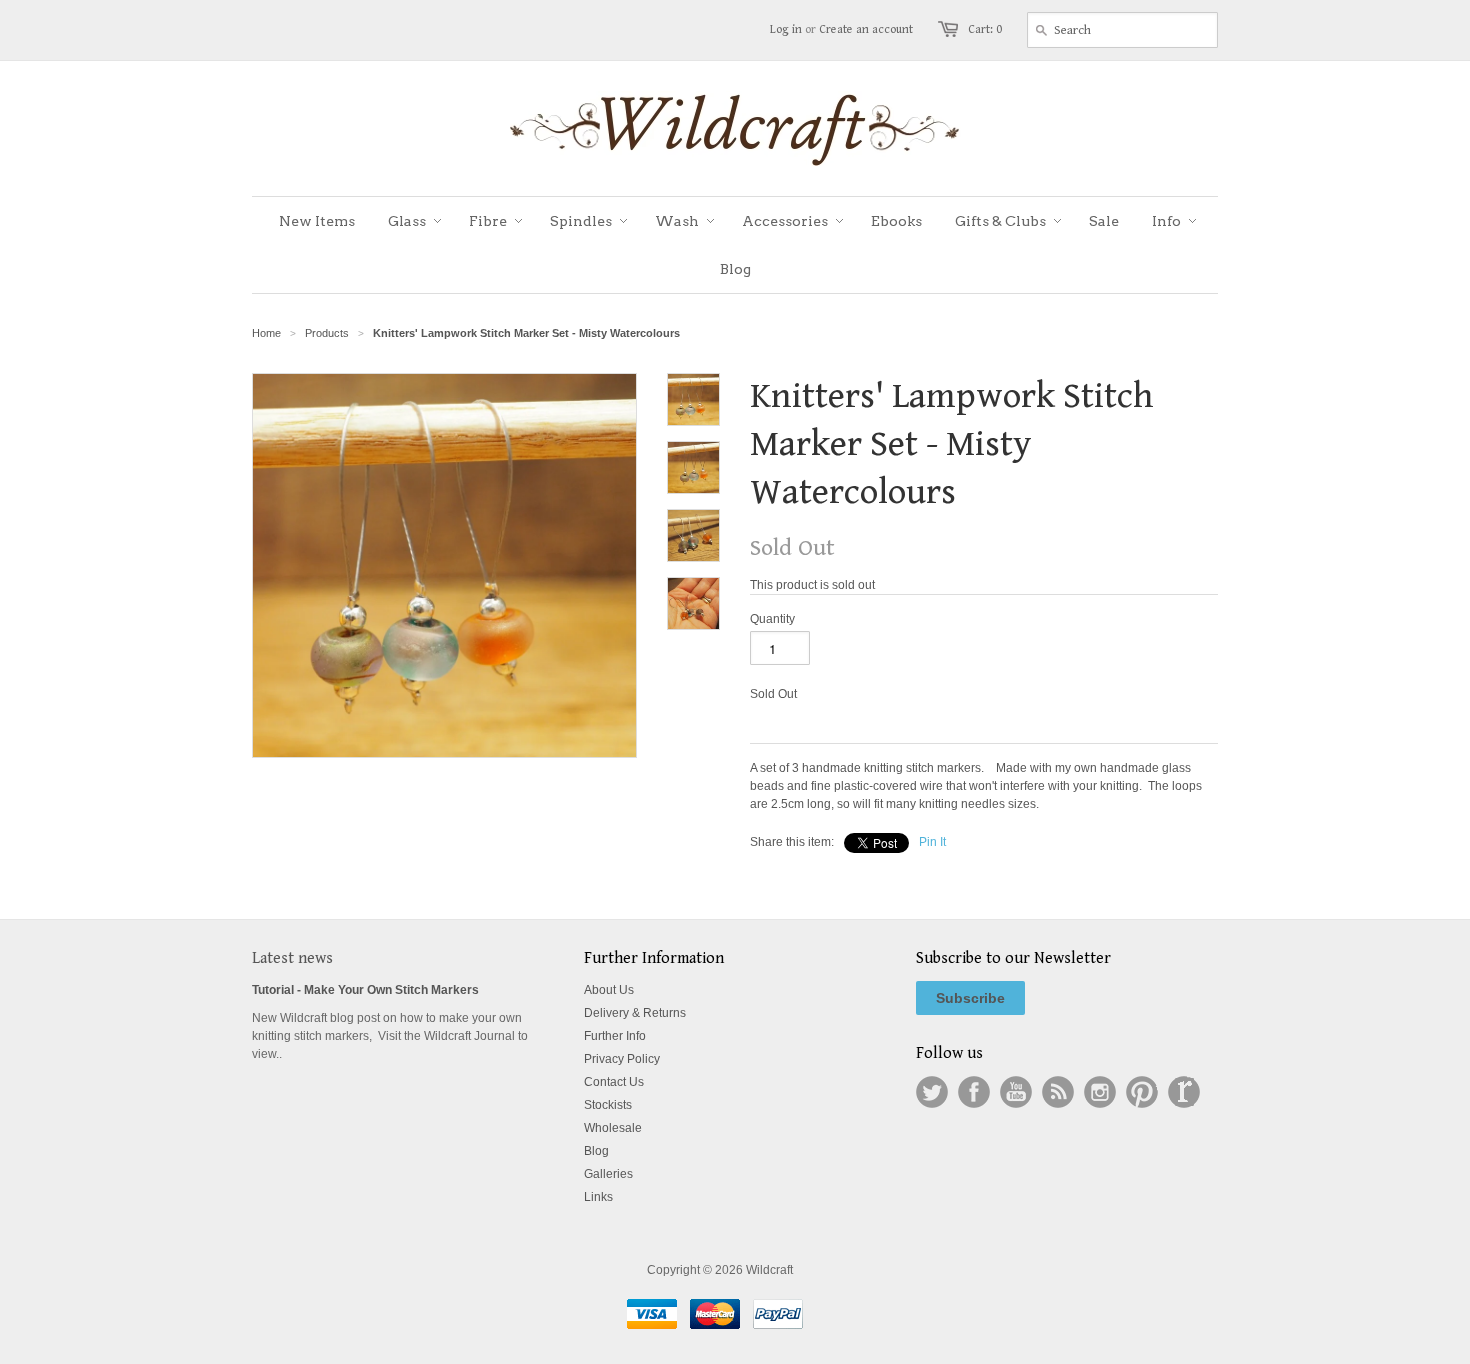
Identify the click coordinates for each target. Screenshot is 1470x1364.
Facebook (974, 1092)
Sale (1104, 221)
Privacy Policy (622, 1059)
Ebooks (896, 221)
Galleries (608, 1174)
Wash (677, 221)
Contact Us (614, 1082)
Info (1166, 221)
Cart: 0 (985, 29)
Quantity (772, 619)
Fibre (488, 221)
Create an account (866, 29)
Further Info (615, 1036)
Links (598, 1197)
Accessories (785, 221)
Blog (735, 269)
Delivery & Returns (635, 1013)
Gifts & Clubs (1000, 221)
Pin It (932, 842)
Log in (786, 29)
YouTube (1016, 1092)
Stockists (608, 1105)
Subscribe (970, 998)
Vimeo (1184, 1092)
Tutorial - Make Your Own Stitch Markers (365, 990)
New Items (317, 221)
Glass (407, 221)
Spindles (581, 221)
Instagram (1100, 1092)
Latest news (292, 958)
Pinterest (1142, 1092)
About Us (609, 990)
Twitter (932, 1092)
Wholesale (613, 1128)
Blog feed (1058, 1092)
